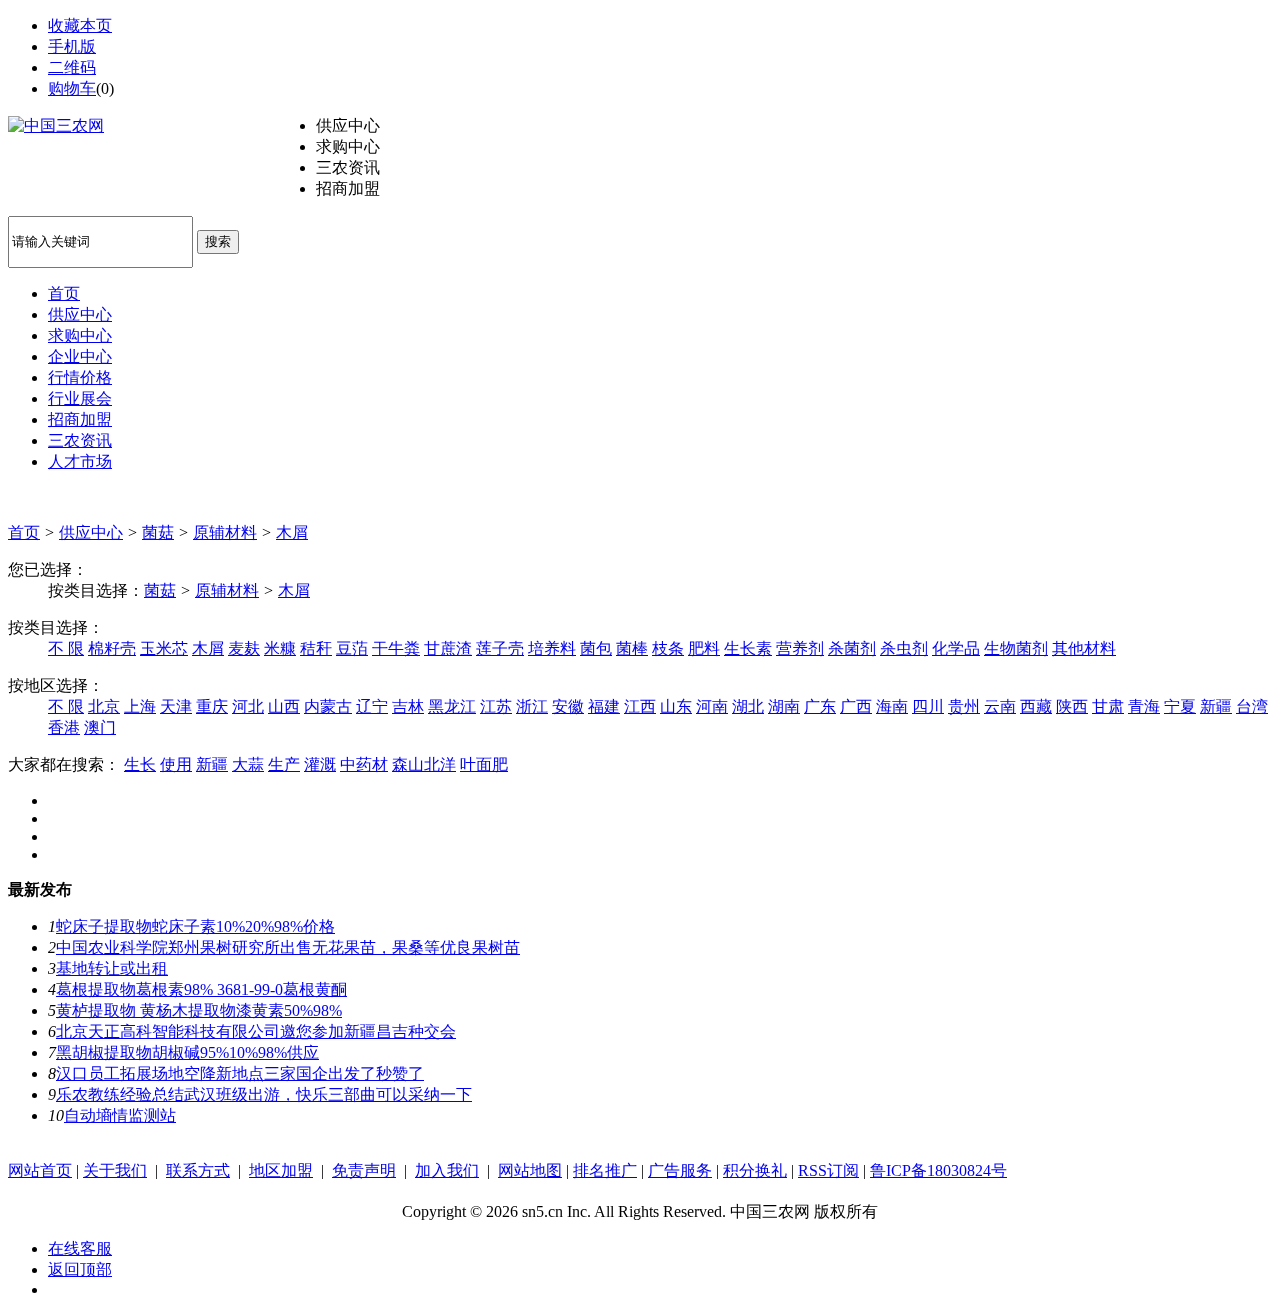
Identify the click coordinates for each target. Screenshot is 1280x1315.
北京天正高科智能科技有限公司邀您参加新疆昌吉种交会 (256, 1031)
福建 (604, 706)
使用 (176, 764)
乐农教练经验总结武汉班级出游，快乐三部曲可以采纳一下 (264, 1094)
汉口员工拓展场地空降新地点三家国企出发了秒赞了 (240, 1073)
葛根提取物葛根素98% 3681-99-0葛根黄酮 (201, 989)
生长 (140, 764)
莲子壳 (500, 648)
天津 (176, 706)
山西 (284, 706)
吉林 (408, 706)
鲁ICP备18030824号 (938, 1170)
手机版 (72, 46)
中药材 (364, 764)
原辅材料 (225, 532)
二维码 (72, 67)
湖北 (748, 706)
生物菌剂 (1016, 648)
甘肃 (1108, 706)
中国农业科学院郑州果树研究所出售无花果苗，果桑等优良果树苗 (288, 947)
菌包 (596, 648)
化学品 (956, 648)
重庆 (212, 706)
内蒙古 (328, 706)
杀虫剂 (904, 648)
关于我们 (115, 1170)
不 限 (66, 648)
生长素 (748, 648)
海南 (892, 706)
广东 (820, 706)
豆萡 (352, 648)
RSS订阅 (828, 1170)
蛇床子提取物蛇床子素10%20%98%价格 (195, 926)
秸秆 (316, 648)
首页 (24, 532)
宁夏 (1180, 706)
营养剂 (800, 648)
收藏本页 (80, 25)
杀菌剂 (852, 648)
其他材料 (1084, 648)
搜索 (218, 241)
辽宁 (372, 706)
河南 (712, 706)
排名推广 (605, 1170)
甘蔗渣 (448, 648)
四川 (928, 706)
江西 (640, 706)
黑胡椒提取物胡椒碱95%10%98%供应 (187, 1052)
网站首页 (40, 1170)
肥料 (704, 648)
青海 (1144, 706)
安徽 (568, 706)
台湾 (1252, 706)
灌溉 (320, 764)
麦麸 (244, 648)
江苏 (496, 706)
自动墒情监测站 (120, 1115)
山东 (676, 706)
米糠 (280, 648)
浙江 (532, 706)
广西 (856, 706)
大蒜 (248, 764)
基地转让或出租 (112, 968)
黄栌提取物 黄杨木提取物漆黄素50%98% (199, 1010)
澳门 (100, 727)
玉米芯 (164, 648)
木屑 (292, 532)
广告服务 (680, 1170)
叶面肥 (484, 764)
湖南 (784, 706)
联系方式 (198, 1170)
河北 (248, 706)
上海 (140, 706)
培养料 (552, 648)
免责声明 (364, 1170)
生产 (284, 764)
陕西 (1072, 706)
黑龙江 (452, 706)
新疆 (1216, 706)
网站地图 (530, 1170)
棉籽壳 (112, 648)
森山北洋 (424, 764)
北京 (104, 706)
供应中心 (91, 532)
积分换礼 (755, 1170)
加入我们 (447, 1170)
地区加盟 (281, 1170)
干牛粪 (396, 648)
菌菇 (158, 532)
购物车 (72, 88)
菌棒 (632, 648)
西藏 (1036, 706)
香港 (64, 727)
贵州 (964, 706)
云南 (1000, 706)
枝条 (668, 648)
